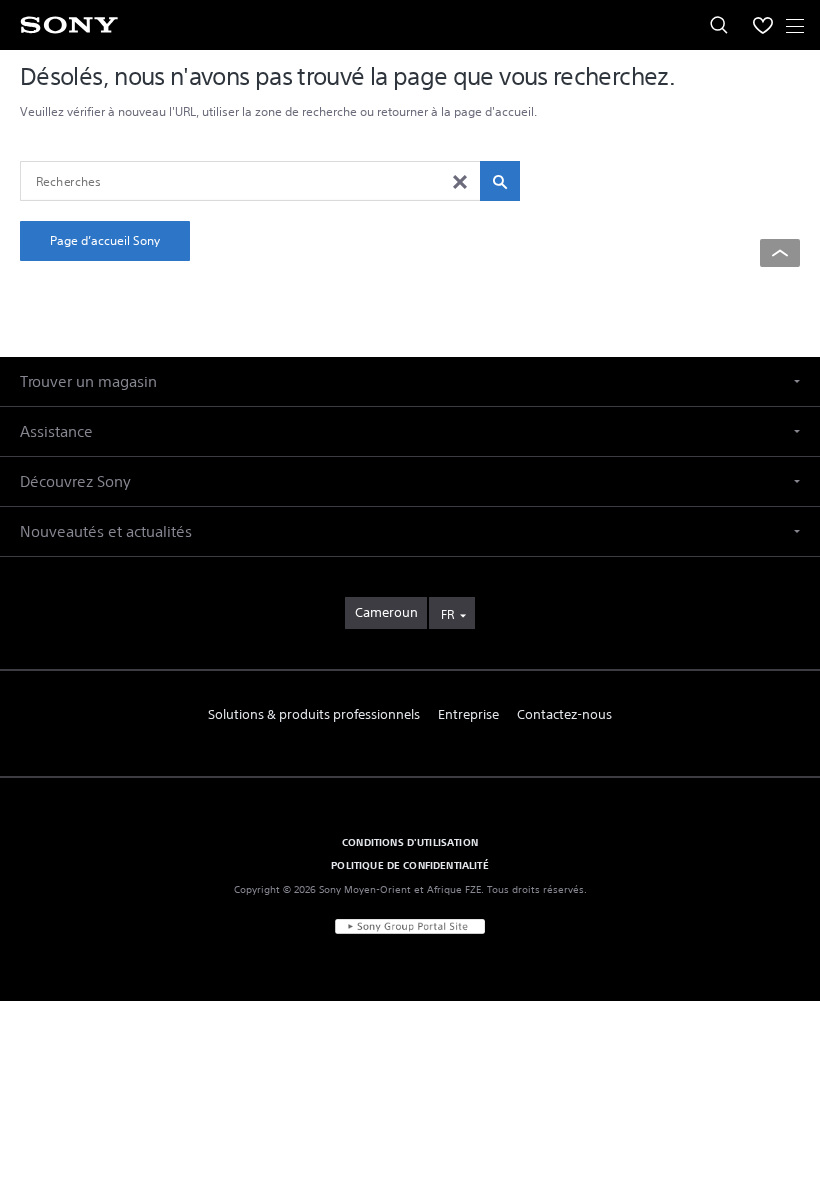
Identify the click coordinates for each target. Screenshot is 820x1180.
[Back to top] (780, 253)
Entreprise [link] (468, 714)
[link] (386, 613)
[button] (410, 381)
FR (447, 614)
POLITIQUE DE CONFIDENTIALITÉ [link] (409, 865)
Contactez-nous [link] (564, 714)
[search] (500, 181)
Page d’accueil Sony (105, 240)
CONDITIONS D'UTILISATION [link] (410, 842)
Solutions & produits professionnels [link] (314, 714)
